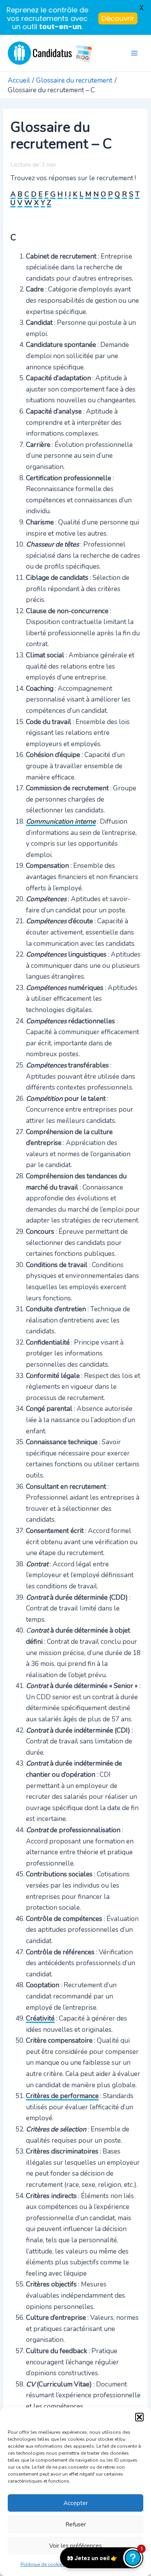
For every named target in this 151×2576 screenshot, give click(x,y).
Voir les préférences (75, 2546)
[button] (139, 2417)
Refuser (76, 2524)
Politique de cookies (43, 2564)
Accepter (76, 2503)
